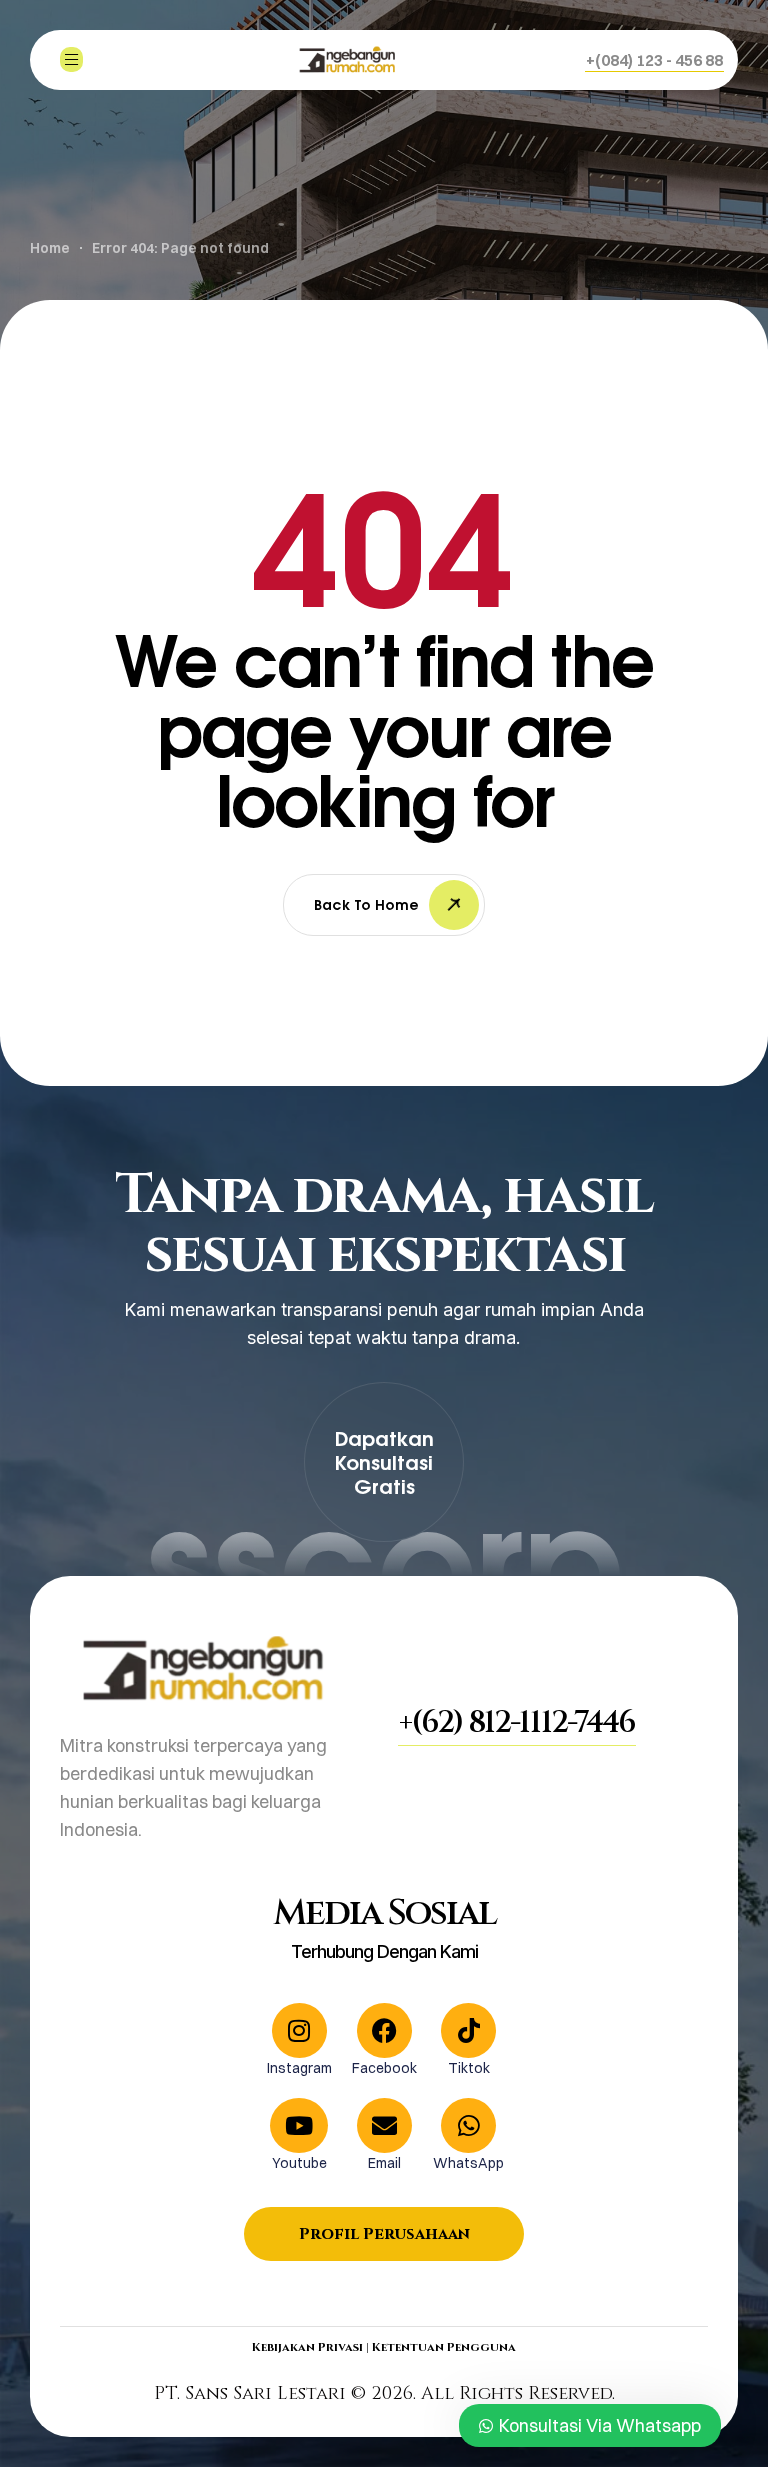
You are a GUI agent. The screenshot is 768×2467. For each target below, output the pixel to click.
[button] (654, 60)
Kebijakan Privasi (307, 2347)
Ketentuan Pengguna (444, 2347)
